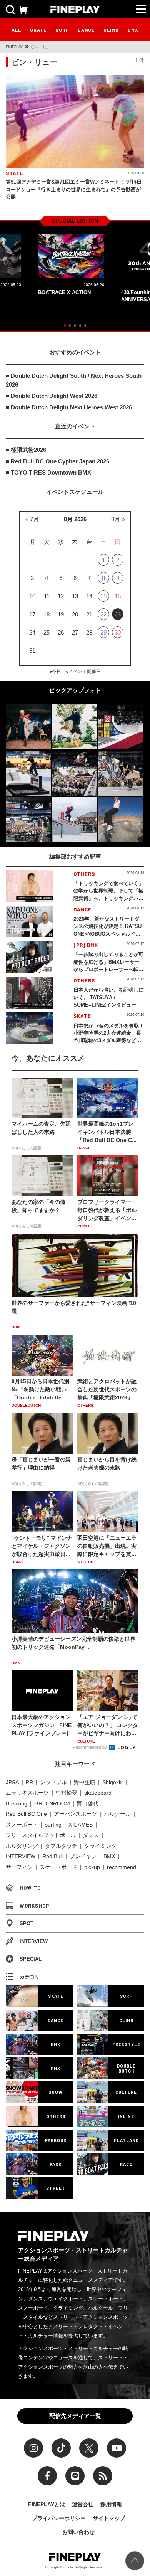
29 (103, 632)
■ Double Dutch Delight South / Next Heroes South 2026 (74, 380)
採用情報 (111, 2504)
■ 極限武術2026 (26, 450)
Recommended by (90, 1747)
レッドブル (53, 1782)
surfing (53, 1825)
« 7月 (32, 519)
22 (103, 614)
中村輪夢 (67, 1793)
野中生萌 (85, 1782)
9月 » (118, 519)
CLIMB (111, 30)
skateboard (98, 1793)
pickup (92, 1867)
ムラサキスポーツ (27, 1793)
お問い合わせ (78, 2532)
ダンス (91, 1835)
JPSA (12, 1782)
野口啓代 (88, 1803)
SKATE (38, 30)
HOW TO (30, 1888)
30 (118, 632)
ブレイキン (83, 1856)
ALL (16, 30)
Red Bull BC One (26, 1814)
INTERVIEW (21, 1856)
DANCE (86, 30)
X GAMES (81, 1825)
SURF (62, 30)
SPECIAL (31, 1959)
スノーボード (22, 1825)
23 (118, 614)
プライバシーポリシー (59, 2518)
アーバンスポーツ (75, 1814)
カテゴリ (30, 1977)
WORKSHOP (34, 1906)
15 (103, 596)
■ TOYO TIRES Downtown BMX (48, 472)
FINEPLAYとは (47, 2504)
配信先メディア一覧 (75, 2416)
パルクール (117, 1814)
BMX (133, 30)
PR (29, 1782)
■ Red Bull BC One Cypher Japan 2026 (57, 461)
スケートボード (58, 1867)
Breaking (17, 1803)
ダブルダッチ (61, 1846)
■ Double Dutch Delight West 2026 (52, 396)
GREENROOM (52, 1803)
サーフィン (19, 1867)
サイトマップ (109, 2518)
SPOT (27, 1924)
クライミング (100, 1846)
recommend (122, 1867)
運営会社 (83, 2504)
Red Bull (52, 1856)
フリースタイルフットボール (41, 1835)
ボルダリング (22, 1846)
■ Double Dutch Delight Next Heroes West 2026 (69, 407)
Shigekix (112, 1782)
